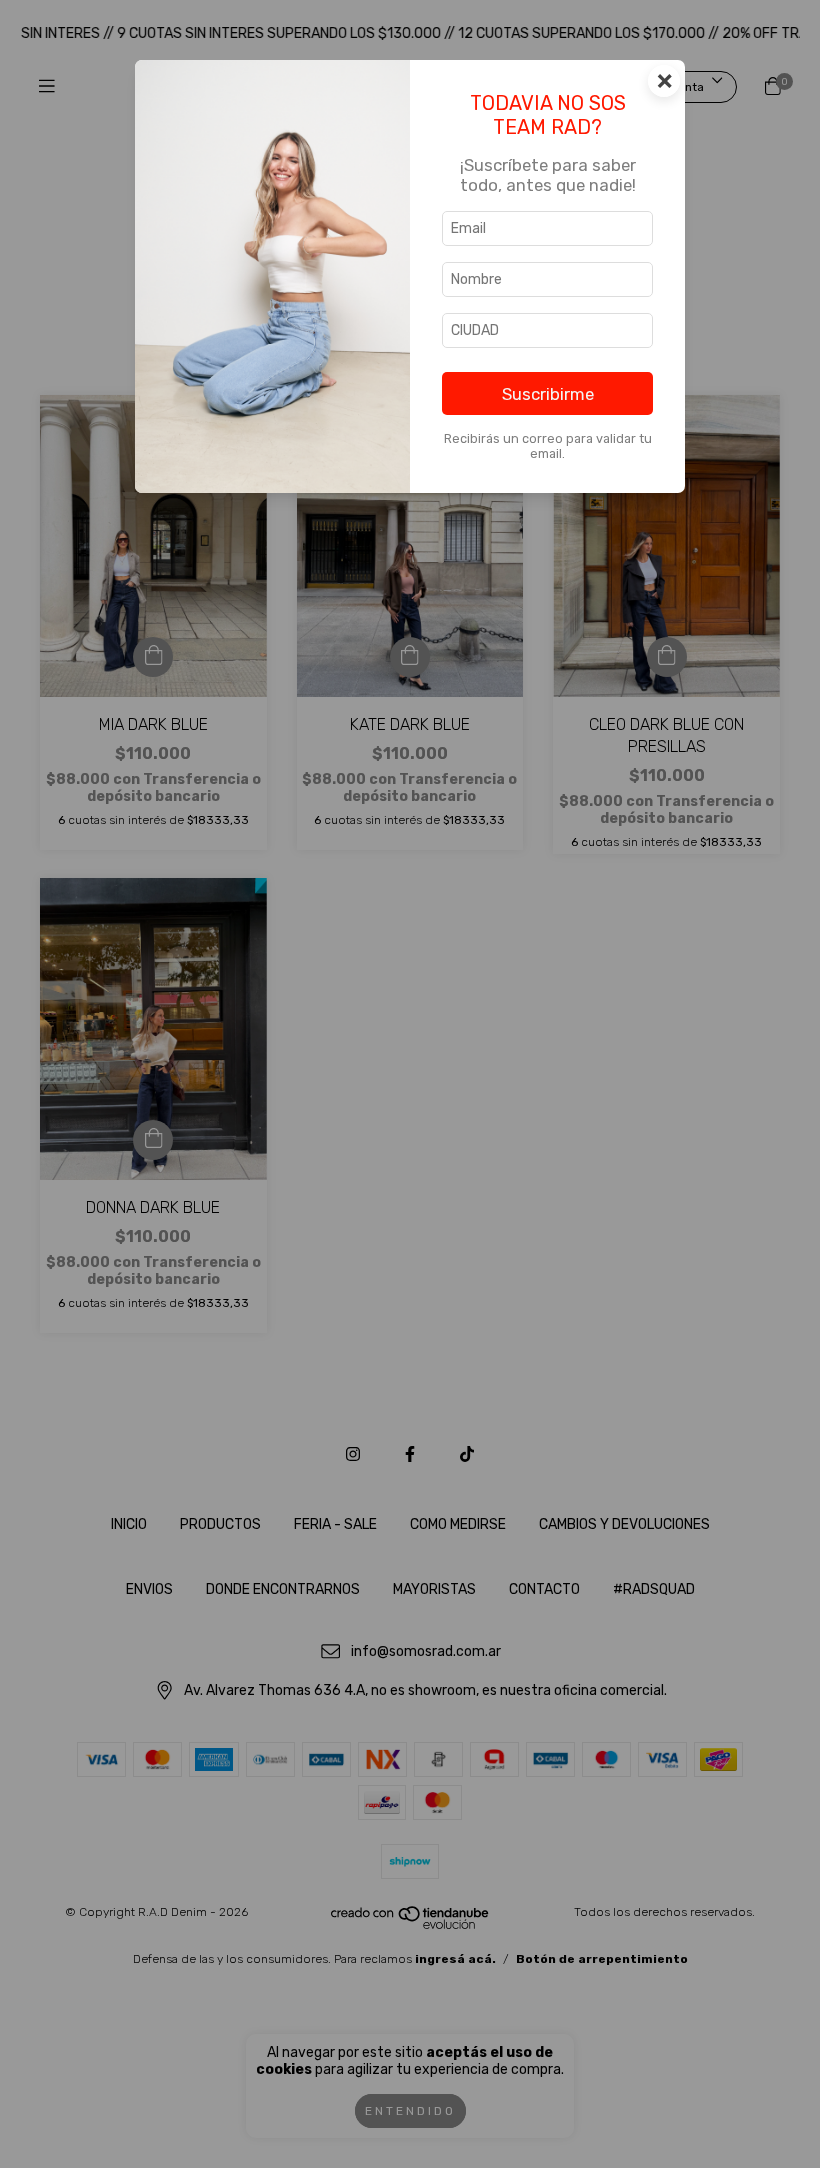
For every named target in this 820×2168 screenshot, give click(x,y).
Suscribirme (548, 394)
